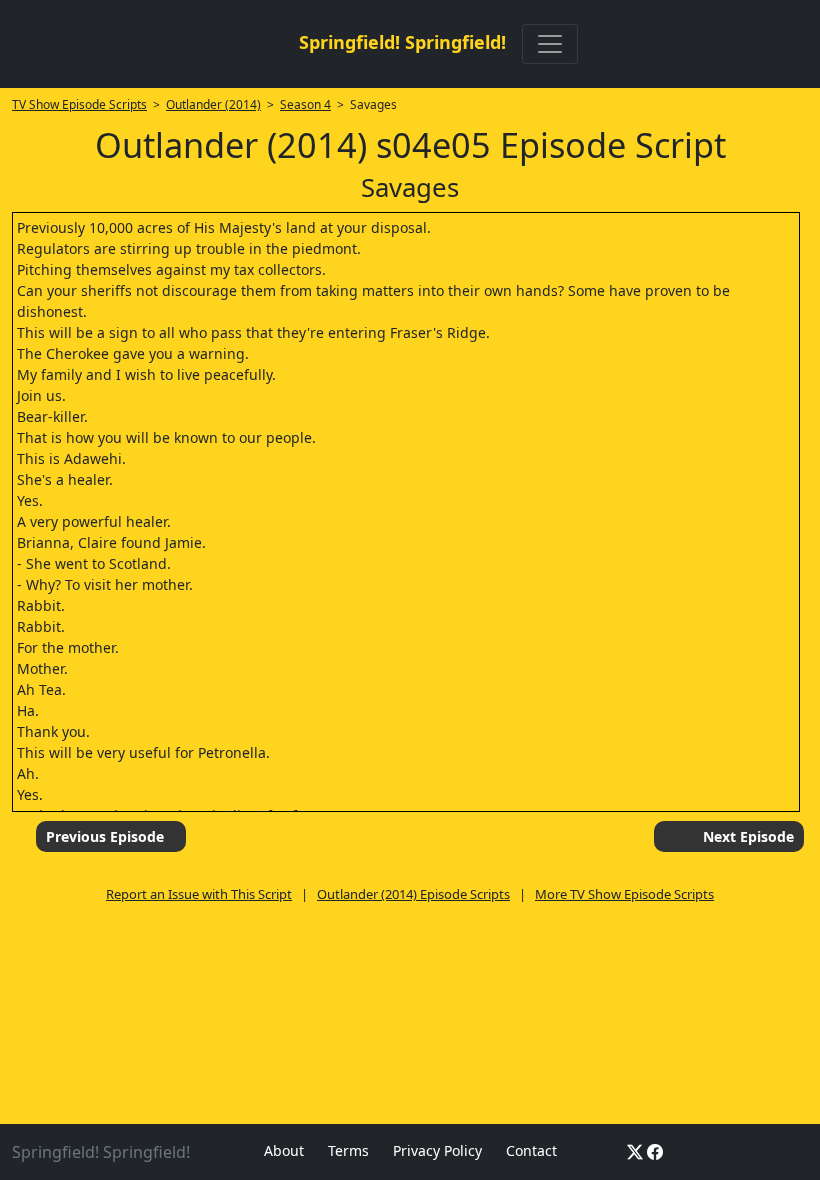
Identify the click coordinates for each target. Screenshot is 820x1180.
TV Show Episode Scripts (79, 104)
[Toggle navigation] (550, 44)
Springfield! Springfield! (402, 42)
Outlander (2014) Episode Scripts (413, 894)
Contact (531, 1150)
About (284, 1150)
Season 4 (305, 104)
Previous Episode (105, 836)
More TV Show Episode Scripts (624, 894)
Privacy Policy (437, 1150)
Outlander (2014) (213, 104)
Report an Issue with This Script (199, 894)
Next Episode (748, 836)
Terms (348, 1150)
